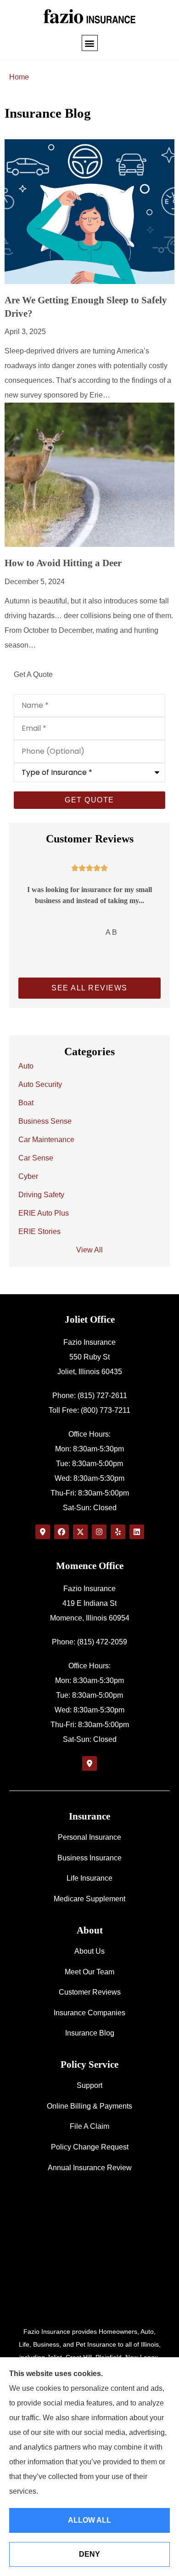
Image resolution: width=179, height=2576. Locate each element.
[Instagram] (99, 1532)
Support (89, 2085)
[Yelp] (118, 1532)
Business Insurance (89, 1858)
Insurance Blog (90, 2033)
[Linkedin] (137, 1532)
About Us (89, 1951)
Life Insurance (89, 1878)
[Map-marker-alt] (43, 1532)
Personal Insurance (89, 1837)
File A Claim (89, 2126)
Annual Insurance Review (90, 2168)
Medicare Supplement (89, 1899)
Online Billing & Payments (89, 2106)
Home (19, 77)
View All (89, 1250)
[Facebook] (62, 1532)
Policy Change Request (90, 2147)
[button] (90, 43)
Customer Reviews (90, 1992)
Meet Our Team (89, 1972)
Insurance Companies (89, 2013)
